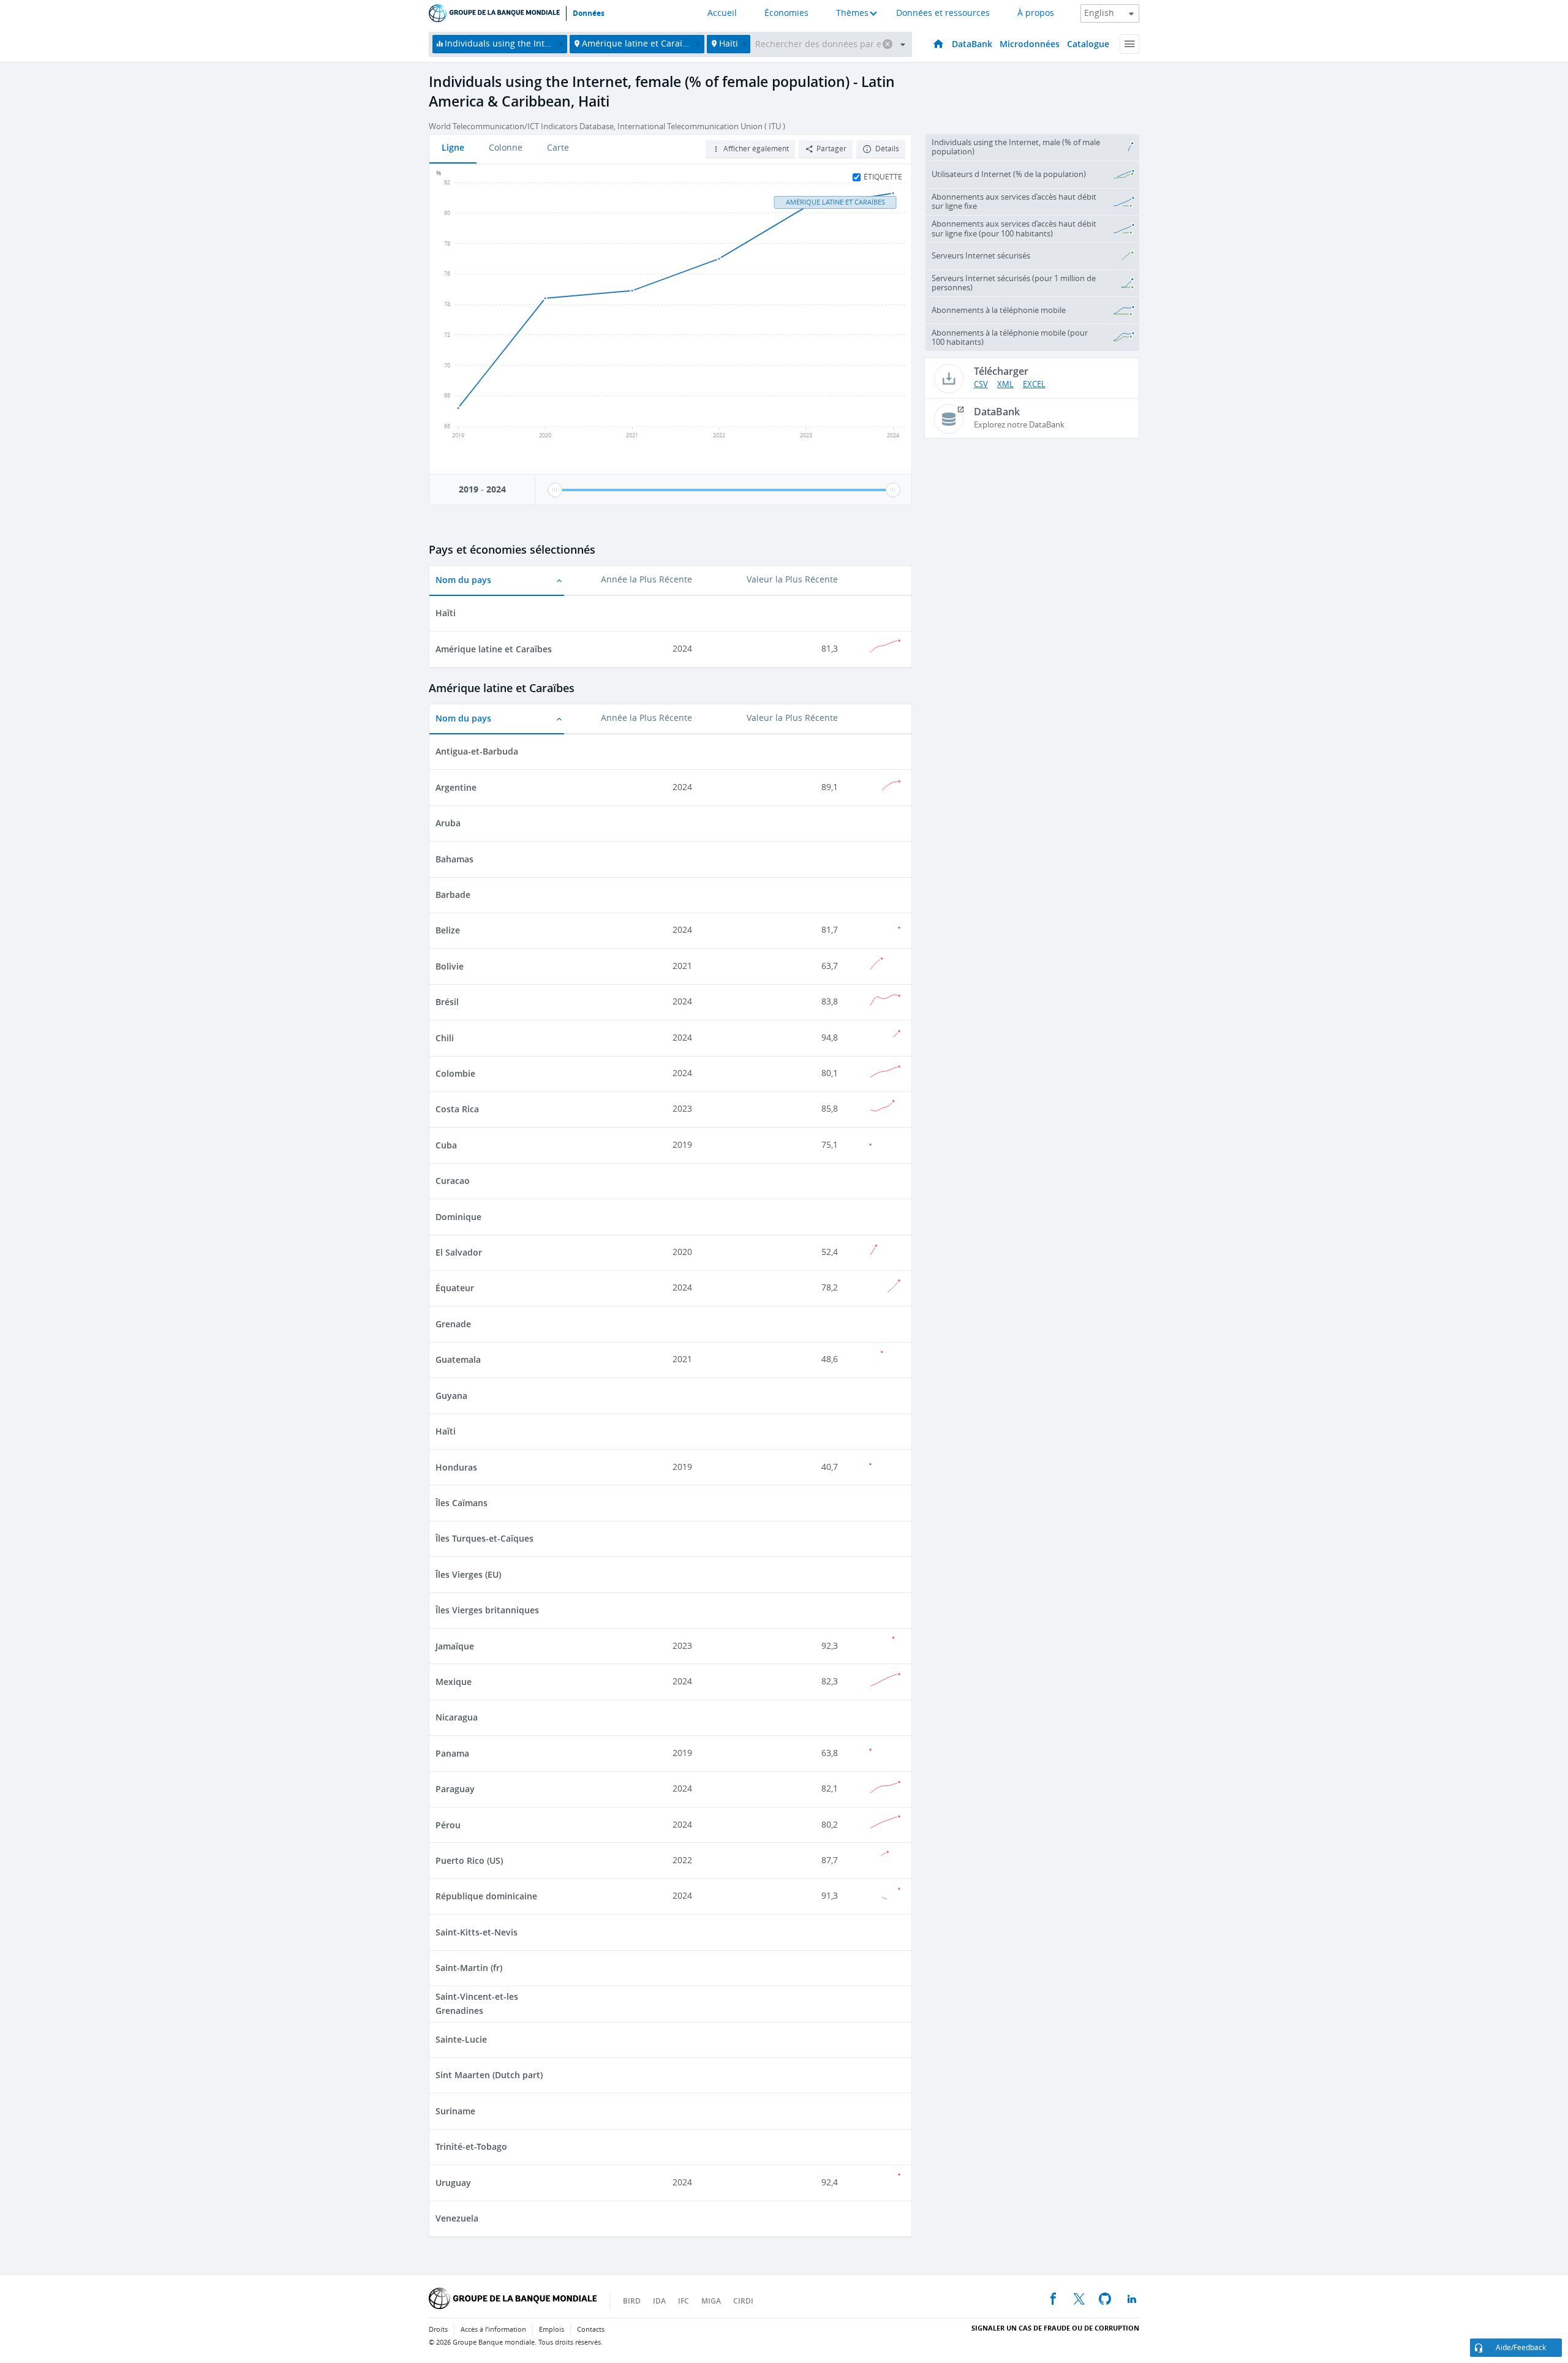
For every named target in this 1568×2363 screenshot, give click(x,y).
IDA (659, 2301)
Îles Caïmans (462, 1503)
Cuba (446, 1145)
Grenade (453, 1324)
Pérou (448, 1825)
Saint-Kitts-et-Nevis (477, 1932)
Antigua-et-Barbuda (477, 751)
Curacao (453, 1181)
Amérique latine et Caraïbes (494, 649)
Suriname (455, 2111)
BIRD (632, 2301)
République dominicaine (486, 1896)
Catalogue (1088, 44)
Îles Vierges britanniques (487, 1610)
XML (1005, 384)
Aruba (448, 823)
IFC (684, 2301)
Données (589, 13)
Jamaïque (455, 1646)
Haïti (446, 613)
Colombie (455, 1073)
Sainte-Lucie (461, 2039)
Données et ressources (943, 13)
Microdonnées (1030, 44)
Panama (452, 1753)
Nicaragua (457, 1717)
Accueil (722, 13)
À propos (1036, 13)
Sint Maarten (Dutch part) (489, 2075)
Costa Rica (457, 1109)
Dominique (458, 1217)
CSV (981, 384)
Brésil (447, 1002)
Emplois (552, 2330)
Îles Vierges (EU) (468, 1574)
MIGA (711, 2301)
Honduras (456, 1467)
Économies (786, 13)
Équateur (455, 1288)
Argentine (456, 787)
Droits (438, 2330)
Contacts (591, 2330)
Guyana (451, 1396)
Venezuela (457, 2218)
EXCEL (1034, 384)
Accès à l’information (493, 2330)
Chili (445, 1038)
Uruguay (453, 2183)
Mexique (454, 1682)
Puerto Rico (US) (469, 1860)
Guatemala (458, 1359)
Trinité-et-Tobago (471, 2146)
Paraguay (455, 1789)
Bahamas (454, 859)
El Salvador (459, 1252)
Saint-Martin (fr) (469, 1968)
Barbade (453, 895)
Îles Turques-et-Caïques (484, 1538)
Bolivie (450, 966)
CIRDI (743, 2301)
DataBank (972, 44)
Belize (448, 930)
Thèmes (852, 13)
